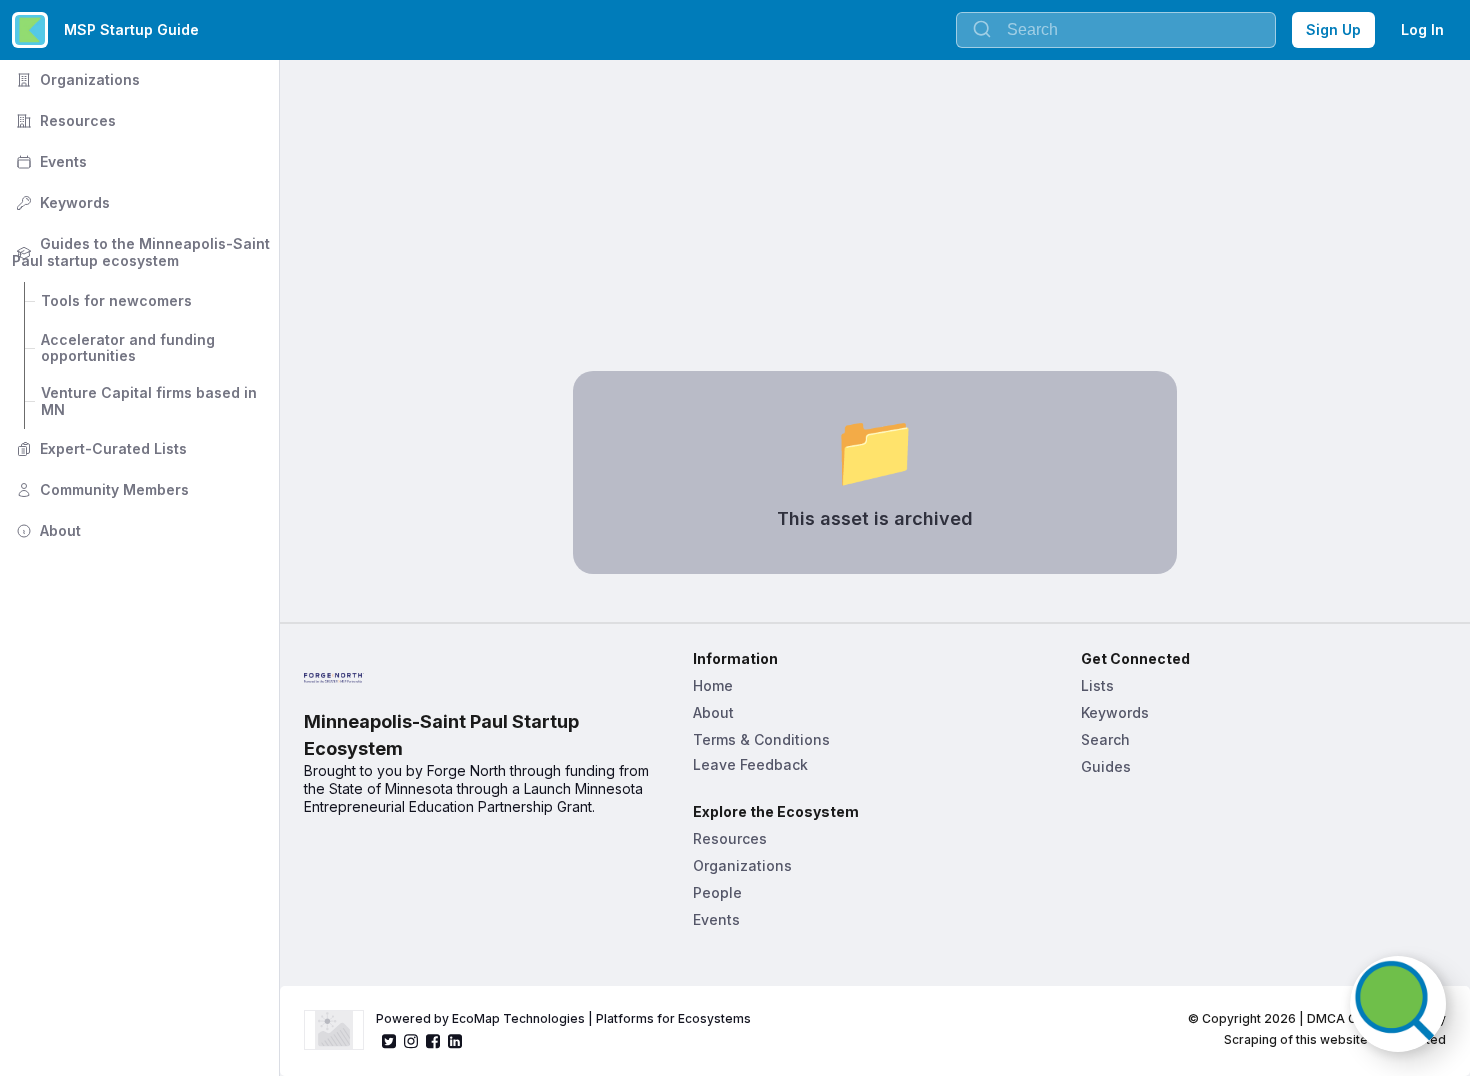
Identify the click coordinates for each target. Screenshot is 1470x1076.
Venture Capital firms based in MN (151, 401)
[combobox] (1116, 30)
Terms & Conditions (761, 739)
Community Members (100, 489)
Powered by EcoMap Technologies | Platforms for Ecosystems (563, 1018)
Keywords (61, 202)
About (46, 530)
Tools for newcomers (116, 300)
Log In (1422, 29)
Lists (1097, 685)
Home (713, 685)
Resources (64, 120)
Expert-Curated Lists (99, 448)
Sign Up (1333, 29)
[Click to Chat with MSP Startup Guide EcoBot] (1398, 1004)
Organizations (76, 79)
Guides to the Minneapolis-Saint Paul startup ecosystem (143, 252)
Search (1105, 739)
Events (49, 161)
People (717, 892)
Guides (1106, 766)
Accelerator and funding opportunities (130, 348)
